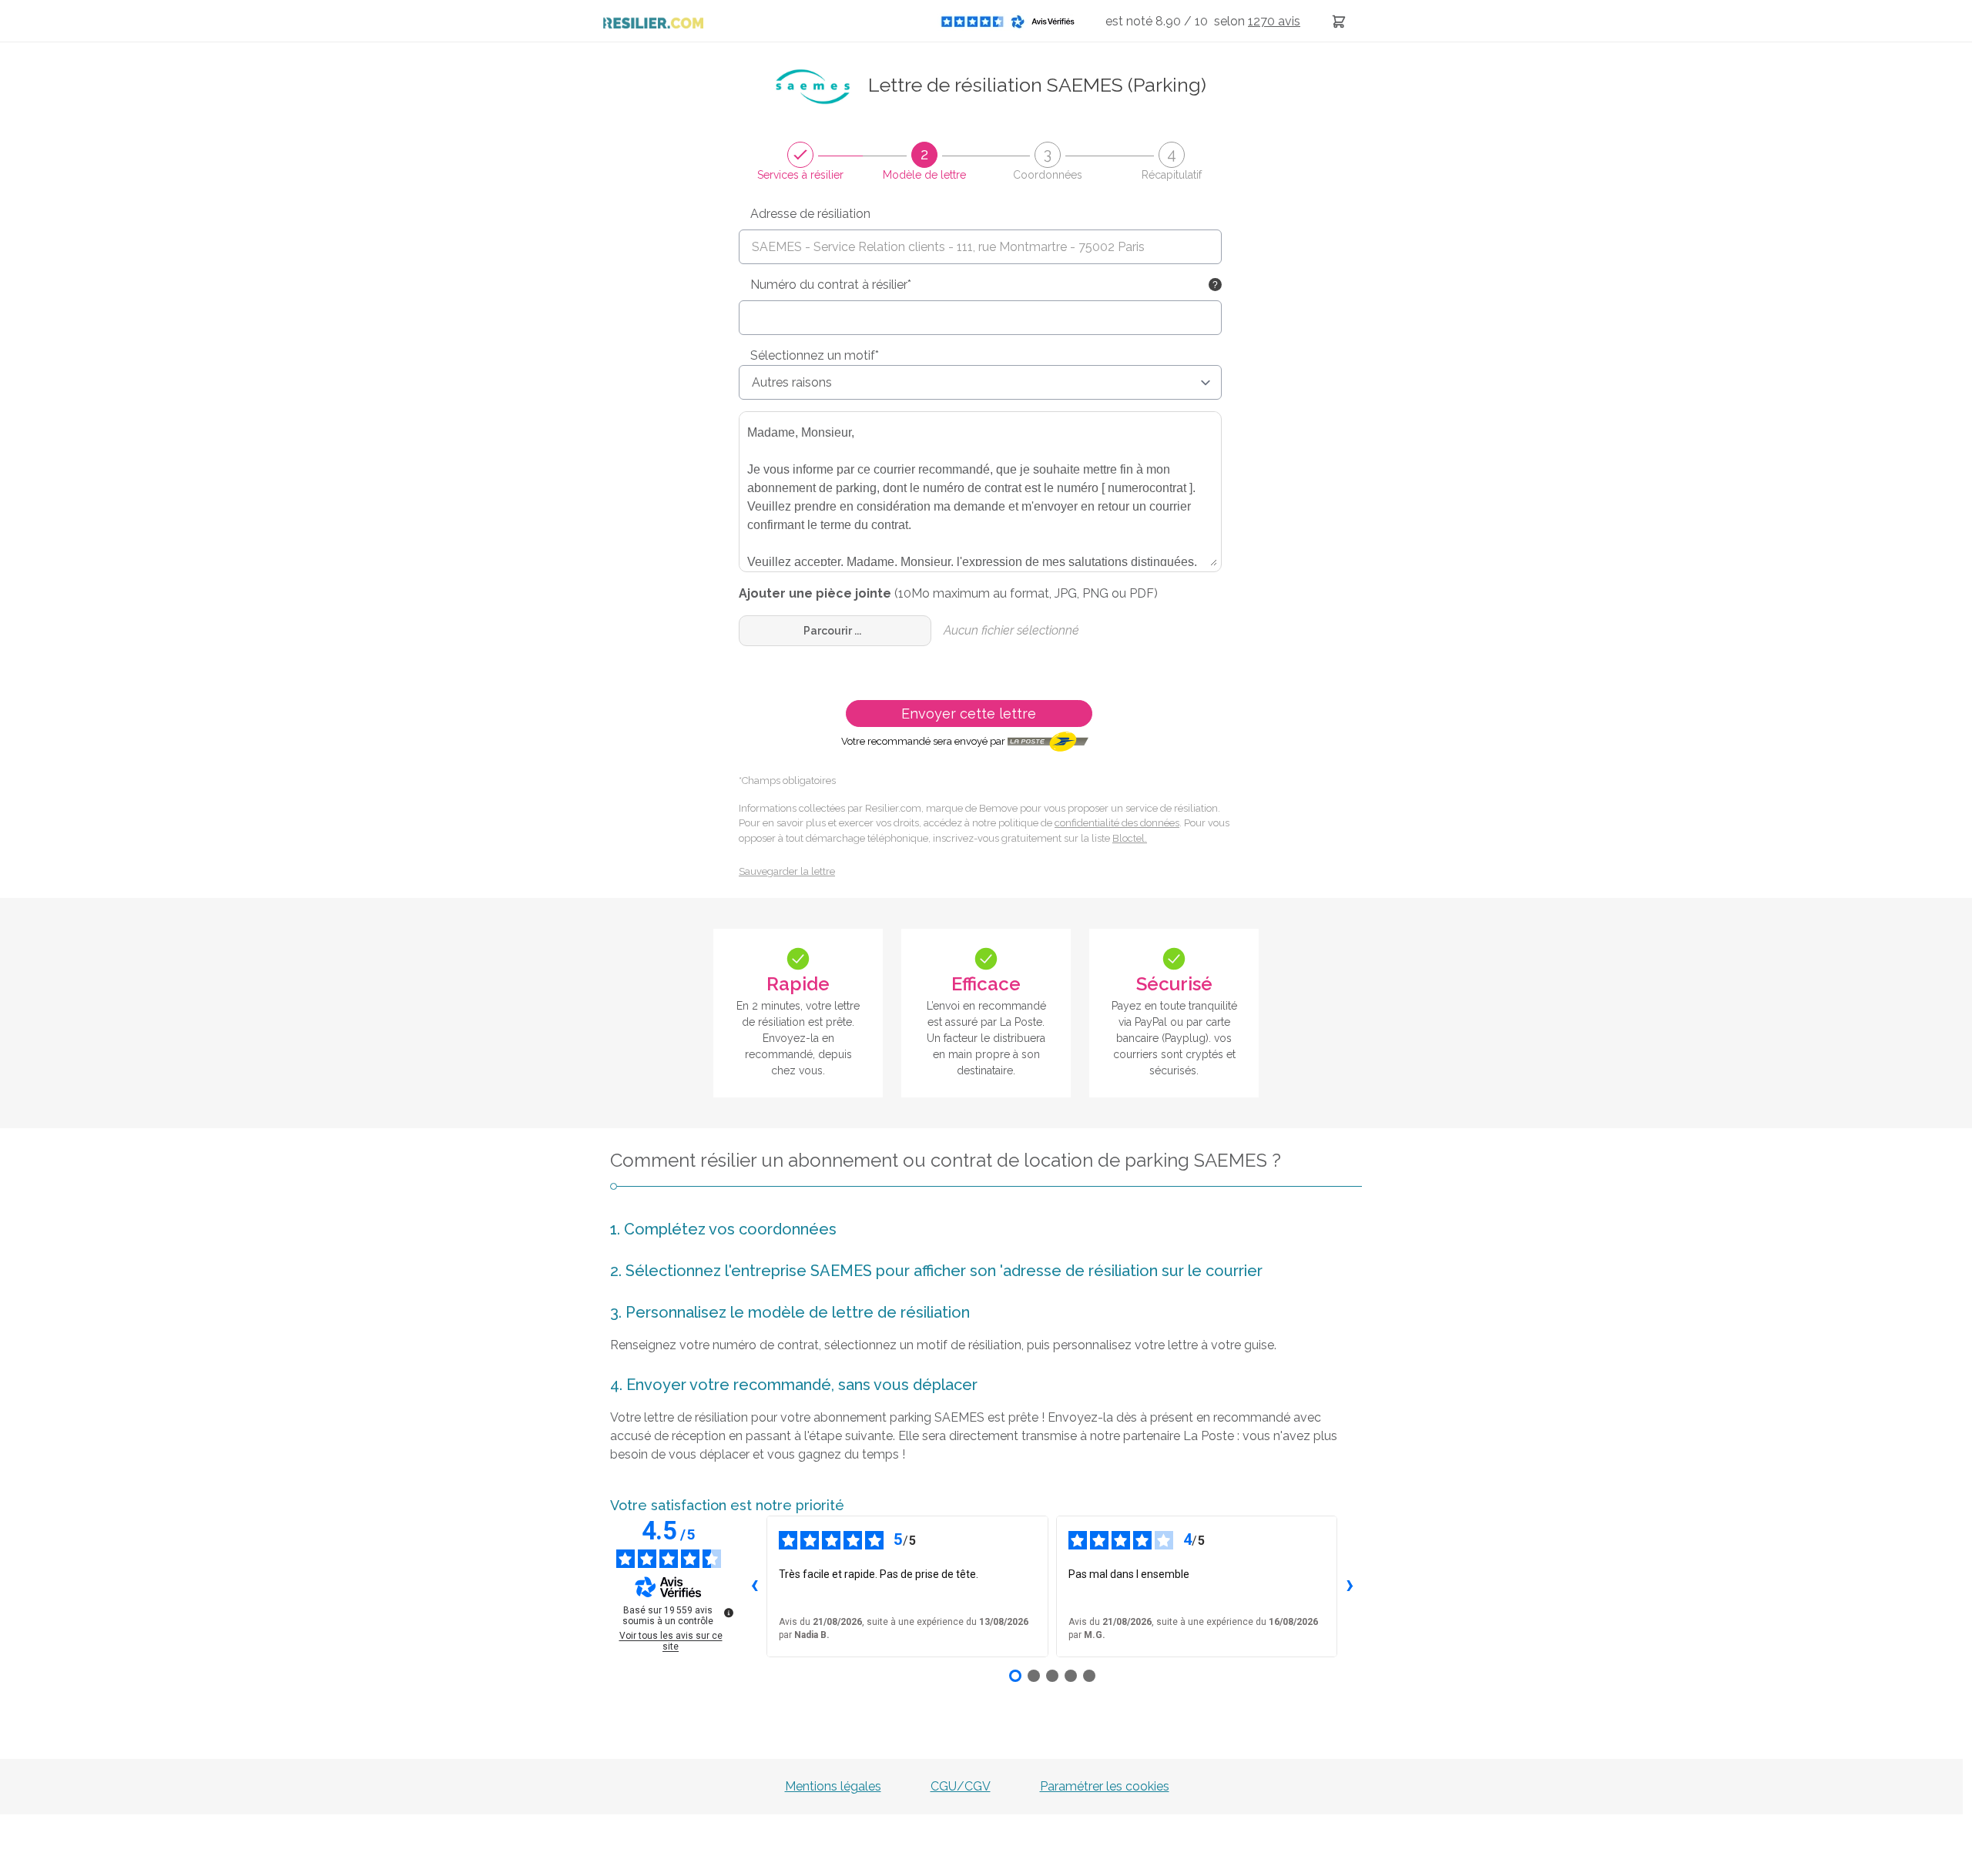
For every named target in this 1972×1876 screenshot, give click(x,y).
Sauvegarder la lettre (787, 871)
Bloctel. (1130, 838)
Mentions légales (833, 1786)
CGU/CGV (961, 1786)
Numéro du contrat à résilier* (831, 285)
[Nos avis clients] (1012, 21)
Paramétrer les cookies (1105, 1786)
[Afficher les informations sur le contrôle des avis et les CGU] (729, 1613)
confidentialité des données (1117, 823)
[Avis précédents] (754, 1586)
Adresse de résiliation (810, 214)
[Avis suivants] (1350, 1586)
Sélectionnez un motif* (815, 355)
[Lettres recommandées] (1339, 21)
